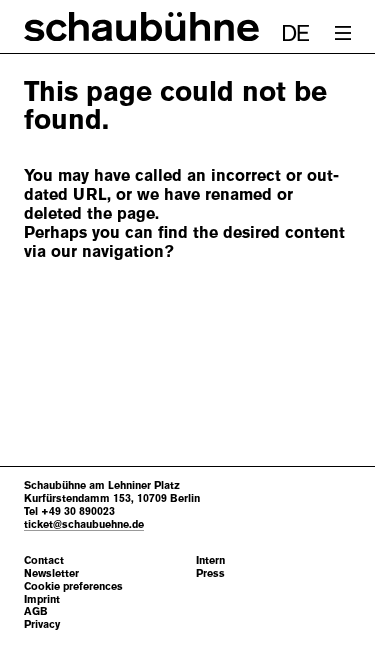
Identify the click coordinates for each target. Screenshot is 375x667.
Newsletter (51, 573)
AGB (36, 611)
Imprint (42, 599)
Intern (210, 560)
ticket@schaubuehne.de (84, 524)
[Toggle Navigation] (343, 33)
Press (210, 573)
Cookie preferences (73, 586)
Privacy (42, 624)
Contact (44, 560)
